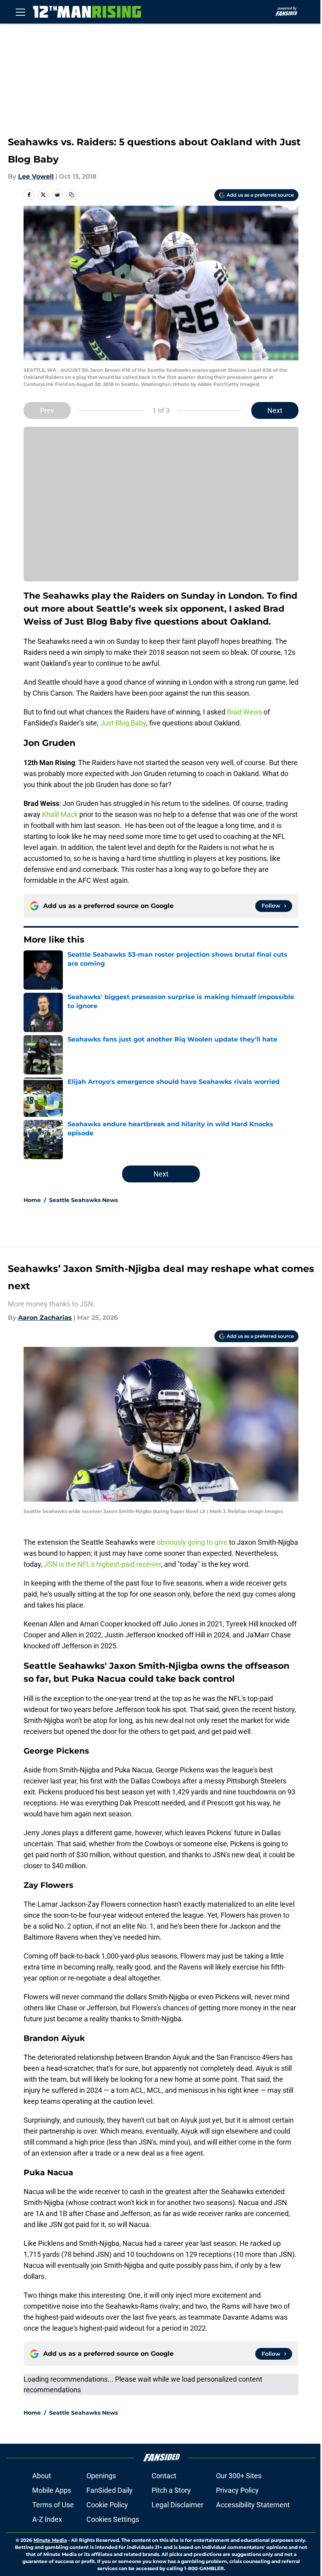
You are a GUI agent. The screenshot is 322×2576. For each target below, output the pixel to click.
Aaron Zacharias (45, 1318)
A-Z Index (47, 2519)
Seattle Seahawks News (83, 1200)
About (42, 2476)
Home (32, 1200)
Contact (164, 2476)
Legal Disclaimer (177, 2505)
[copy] (71, 195)
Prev (47, 410)
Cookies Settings (113, 2519)
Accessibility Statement (253, 2505)
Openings (101, 2476)
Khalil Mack (60, 814)
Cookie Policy (107, 2505)
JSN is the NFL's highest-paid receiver (102, 1564)
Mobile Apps (52, 2490)
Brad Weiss (244, 712)
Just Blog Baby (123, 723)
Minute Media (50, 2540)
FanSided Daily (110, 2490)
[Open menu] (20, 12)
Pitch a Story (171, 2490)
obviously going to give (192, 1542)
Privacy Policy (237, 2490)
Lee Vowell (36, 176)
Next (275, 410)
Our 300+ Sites (239, 2476)
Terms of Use (53, 2505)
